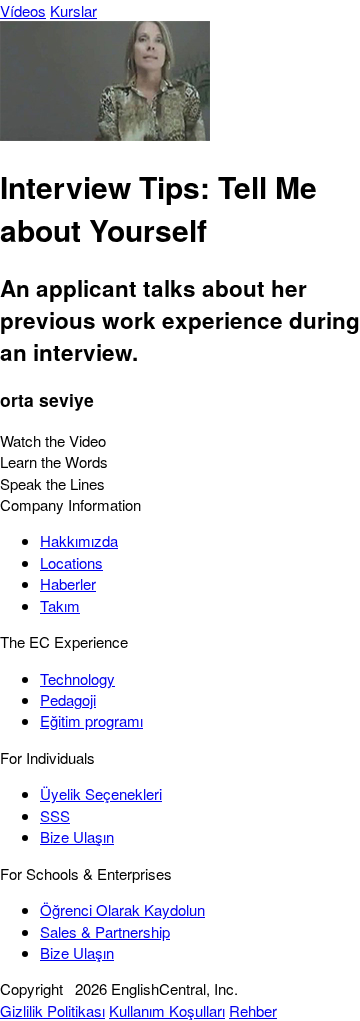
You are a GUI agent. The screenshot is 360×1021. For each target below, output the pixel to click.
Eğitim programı (91, 720)
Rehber (253, 1010)
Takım (60, 605)
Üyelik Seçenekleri (101, 793)
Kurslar (73, 10)
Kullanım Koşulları (167, 1010)
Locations (71, 562)
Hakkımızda (79, 540)
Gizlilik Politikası (52, 1010)
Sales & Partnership (105, 931)
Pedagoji (68, 699)
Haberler (68, 583)
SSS (55, 815)
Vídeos (23, 10)
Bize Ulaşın (77, 836)
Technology (77, 678)
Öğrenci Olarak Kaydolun (122, 909)
